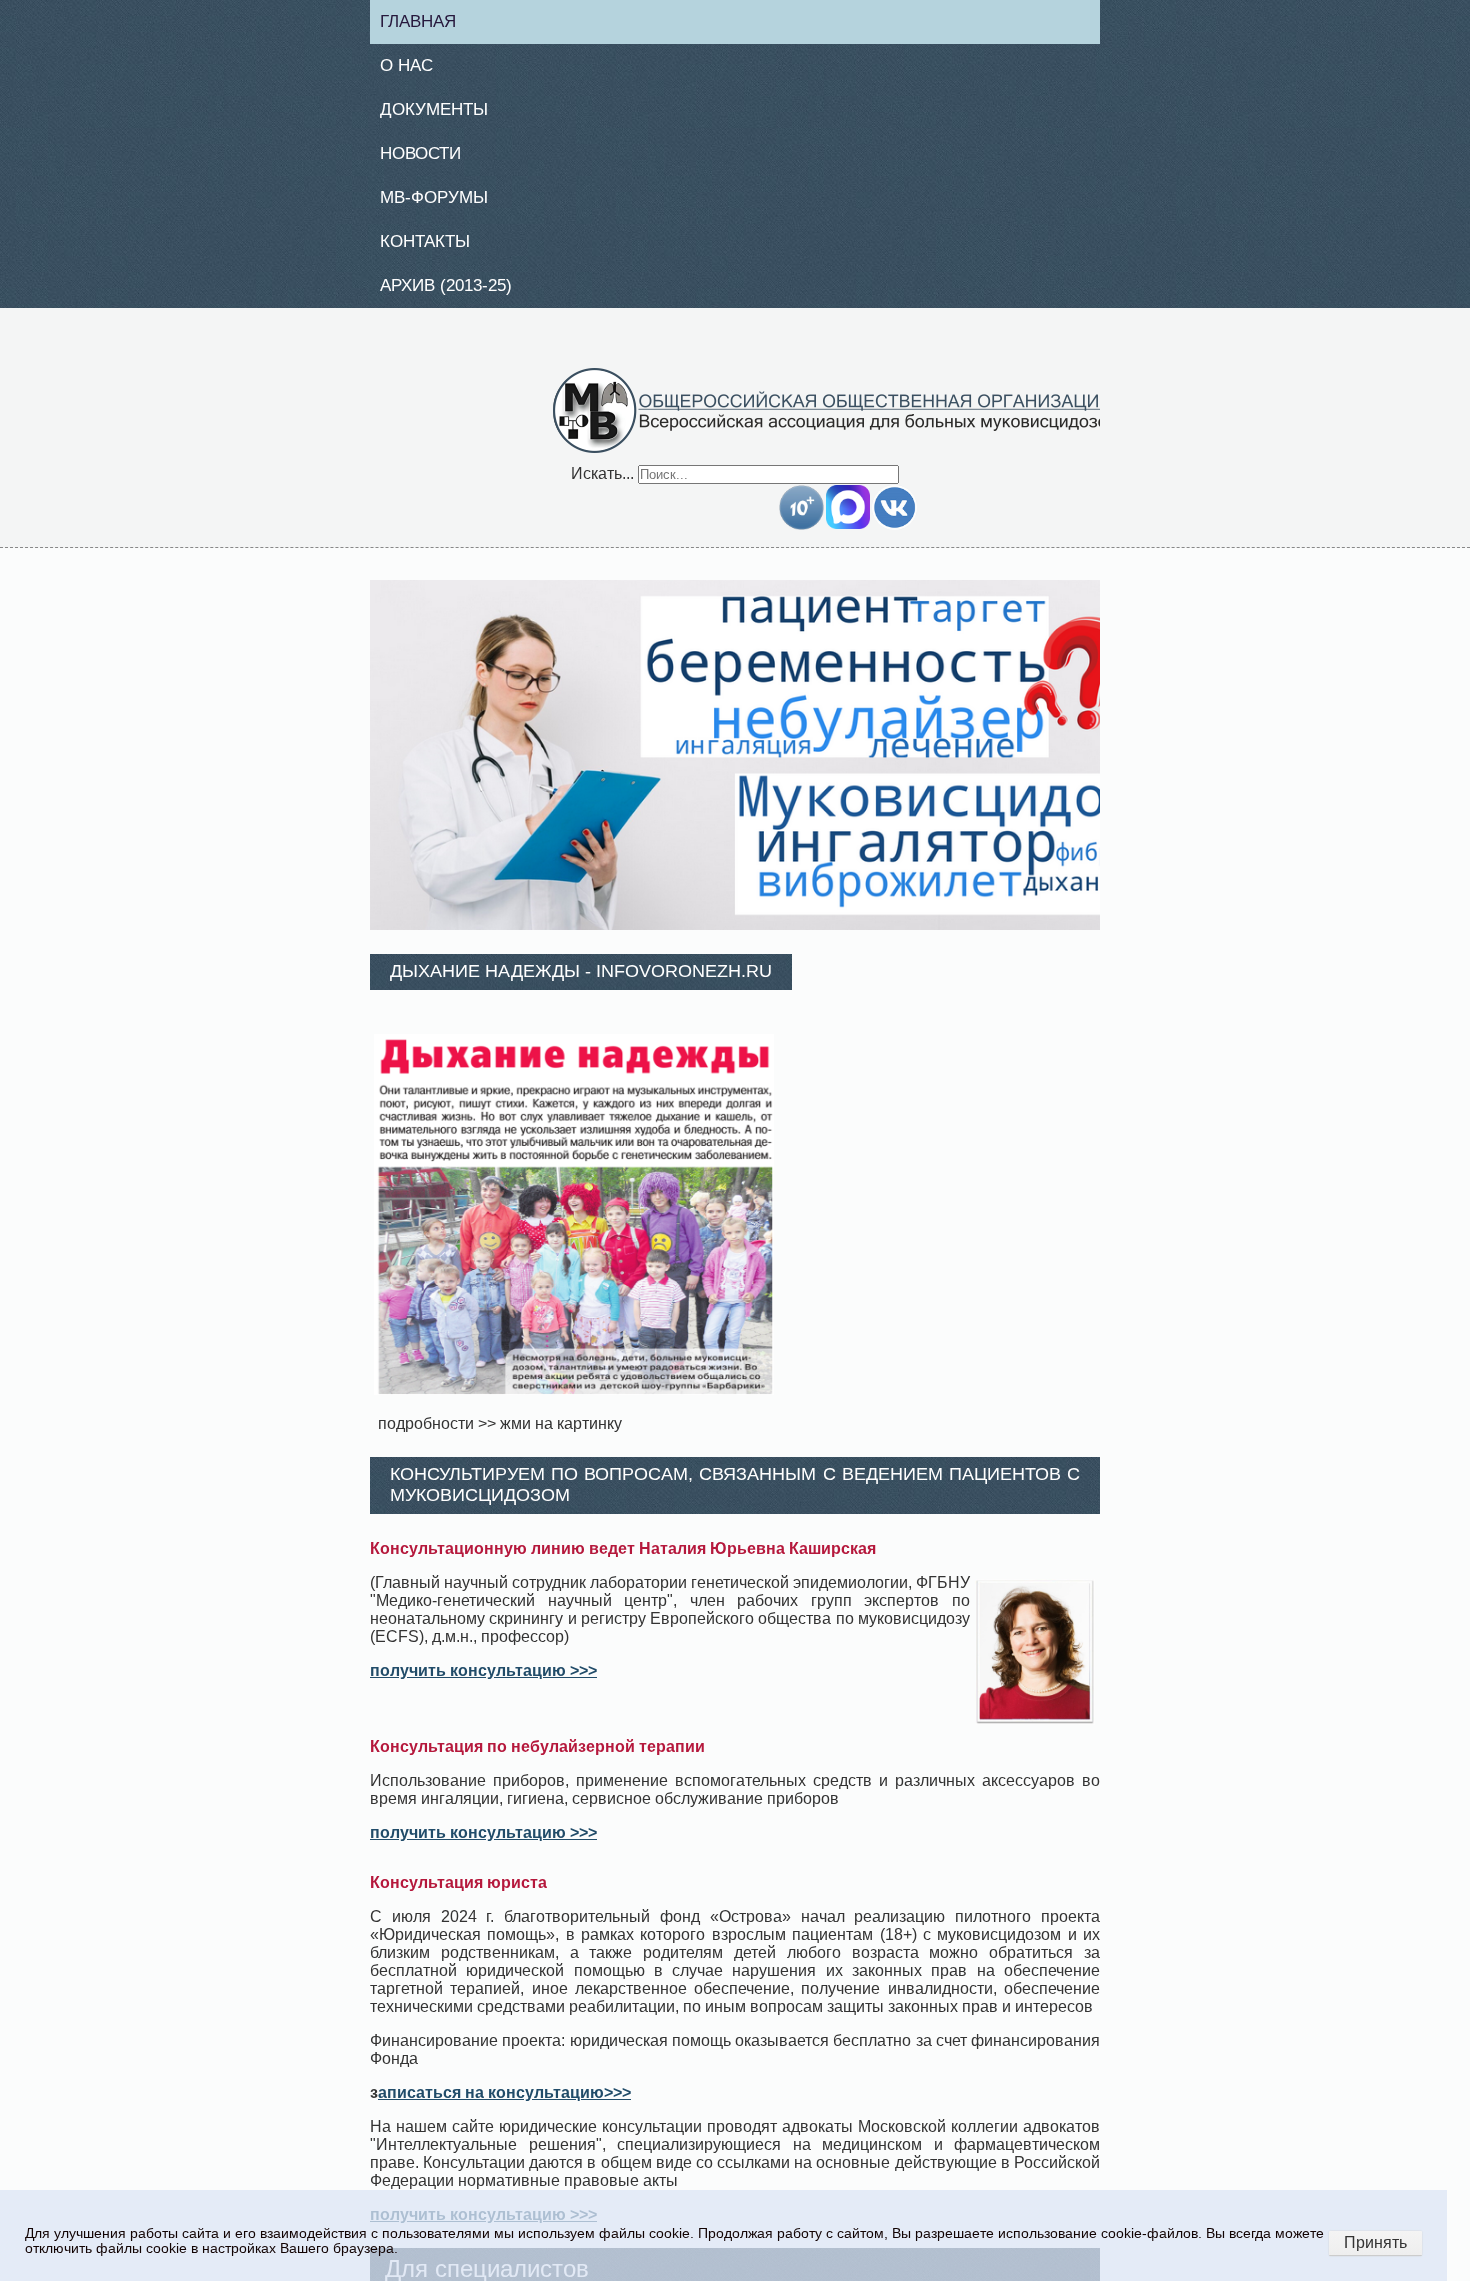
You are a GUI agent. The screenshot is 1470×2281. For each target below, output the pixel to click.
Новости (429, 159)
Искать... (602, 484)
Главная (426, 22)
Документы (442, 114)
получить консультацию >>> (483, 1681)
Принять (1375, 2242)
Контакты (433, 250)
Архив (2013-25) (456, 296)
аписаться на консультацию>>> (504, 2103)
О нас (413, 68)
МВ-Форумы (442, 205)
